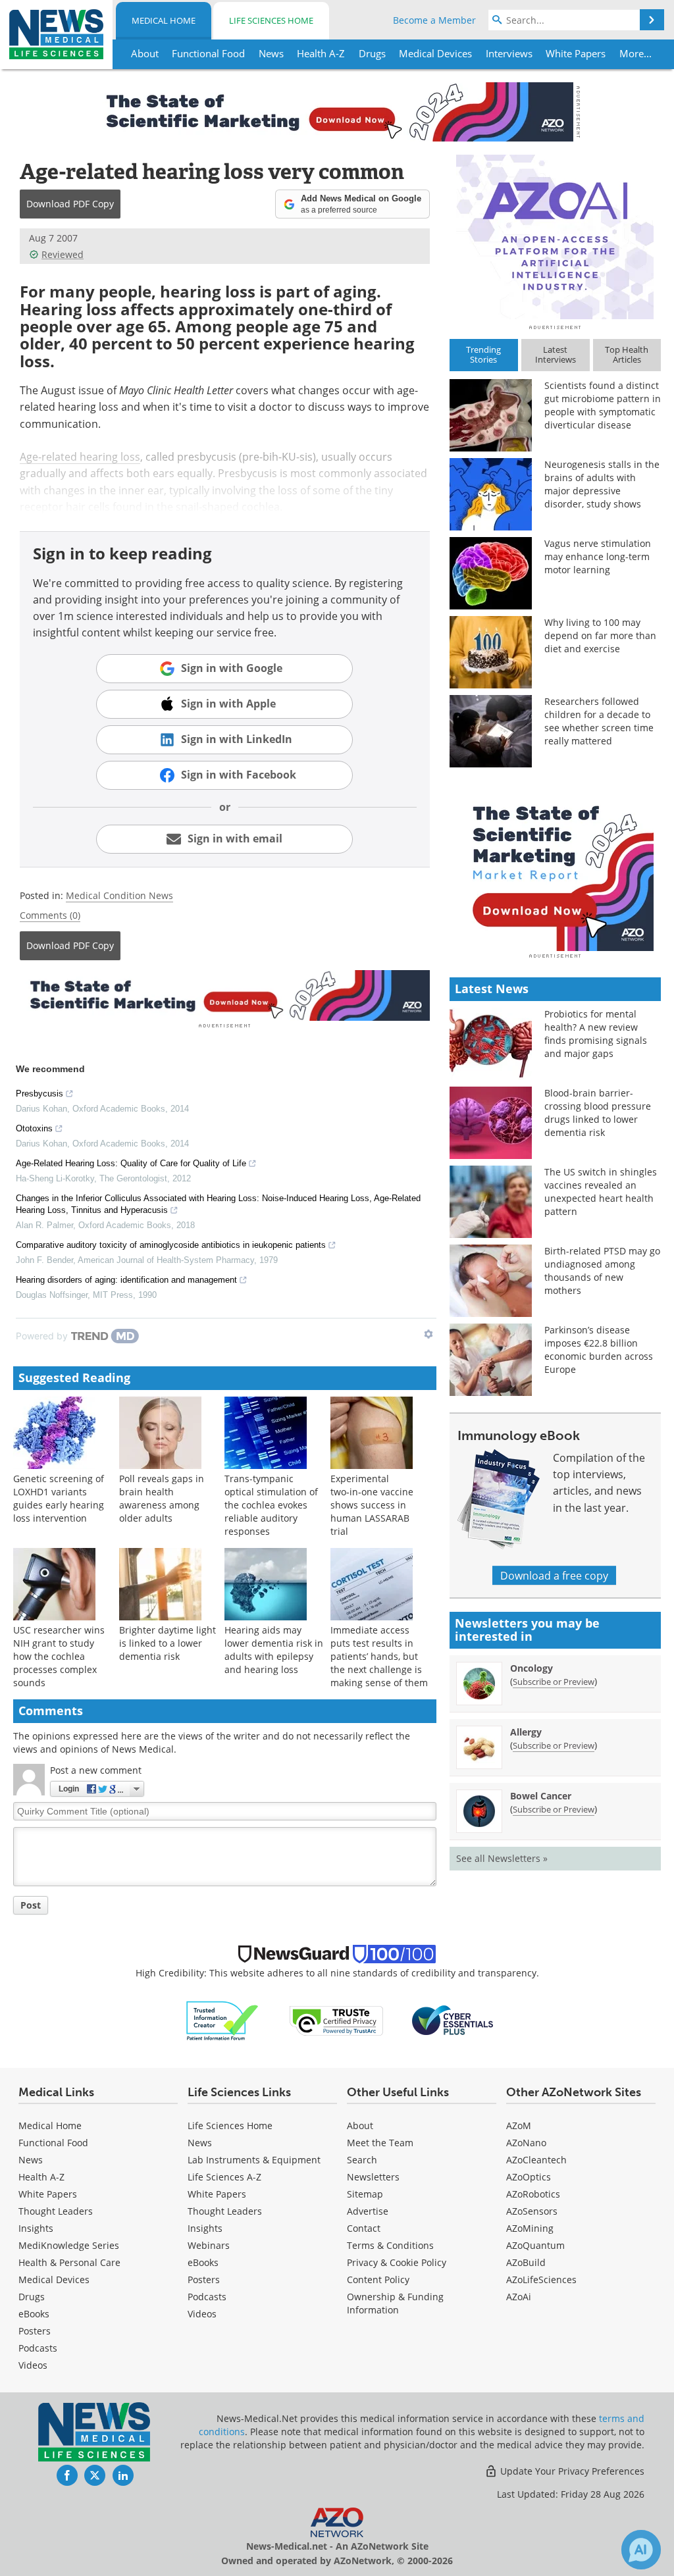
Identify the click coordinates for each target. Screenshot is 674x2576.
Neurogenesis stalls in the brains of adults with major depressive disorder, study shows (602, 484)
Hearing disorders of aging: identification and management (126, 1280)
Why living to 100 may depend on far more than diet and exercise (600, 635)
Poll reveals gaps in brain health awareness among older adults (162, 1498)
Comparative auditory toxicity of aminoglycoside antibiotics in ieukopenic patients (171, 1245)
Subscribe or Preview (554, 1682)
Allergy (526, 1732)
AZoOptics (529, 2177)
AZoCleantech (536, 2160)
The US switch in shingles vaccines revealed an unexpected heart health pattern (601, 1192)
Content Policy (378, 2280)
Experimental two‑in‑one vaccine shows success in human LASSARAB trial (372, 1505)
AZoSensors (532, 2211)
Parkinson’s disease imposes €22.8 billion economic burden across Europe (599, 1350)
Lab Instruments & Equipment (254, 2160)
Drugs (32, 2297)
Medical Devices (54, 2280)
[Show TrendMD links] (428, 1334)
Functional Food (53, 2143)
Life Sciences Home (271, 20)
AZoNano (526, 2143)
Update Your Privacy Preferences (571, 2471)
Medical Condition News (119, 895)
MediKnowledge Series (69, 2245)
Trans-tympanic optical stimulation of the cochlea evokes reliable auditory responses (271, 1505)
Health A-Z (41, 2177)
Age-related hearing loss (80, 456)
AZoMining (530, 2228)
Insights (36, 2228)
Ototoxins (34, 1128)
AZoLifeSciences (541, 2280)
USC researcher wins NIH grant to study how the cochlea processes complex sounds (59, 1656)
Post (31, 1905)
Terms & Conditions (390, 2245)
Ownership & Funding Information (395, 2303)
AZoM (519, 2125)
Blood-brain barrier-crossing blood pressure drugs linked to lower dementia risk (598, 1113)
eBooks (34, 2314)
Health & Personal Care (69, 2262)
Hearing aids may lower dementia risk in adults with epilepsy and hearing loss (274, 1650)
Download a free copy (554, 1575)
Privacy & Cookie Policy (397, 2262)
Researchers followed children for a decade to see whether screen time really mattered (599, 721)
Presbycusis (39, 1094)
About (360, 2125)
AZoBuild (526, 2262)
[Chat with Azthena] (641, 2550)
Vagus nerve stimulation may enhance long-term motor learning (598, 556)
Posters (35, 2331)
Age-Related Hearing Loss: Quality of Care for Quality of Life (131, 1163)
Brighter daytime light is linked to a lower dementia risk (168, 1643)
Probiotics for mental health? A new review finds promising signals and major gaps (596, 1034)
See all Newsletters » (502, 1858)
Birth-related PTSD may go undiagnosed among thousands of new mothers (602, 1271)
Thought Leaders (56, 2211)
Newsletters (373, 2177)
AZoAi (519, 2297)
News (31, 2160)
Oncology (531, 1668)
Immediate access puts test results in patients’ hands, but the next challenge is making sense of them (379, 1656)
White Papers (48, 2194)
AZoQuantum (535, 2245)
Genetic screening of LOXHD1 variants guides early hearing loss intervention (59, 1498)
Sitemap (365, 2194)
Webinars (209, 2245)
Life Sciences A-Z (224, 2177)
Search (362, 2160)
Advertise (368, 2211)
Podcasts (38, 2348)
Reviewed (63, 254)
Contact (364, 2228)
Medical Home (164, 20)
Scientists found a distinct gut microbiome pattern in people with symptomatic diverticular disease (603, 405)
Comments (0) (50, 915)
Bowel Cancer (541, 1796)
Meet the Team (380, 2143)
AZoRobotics (533, 2194)
